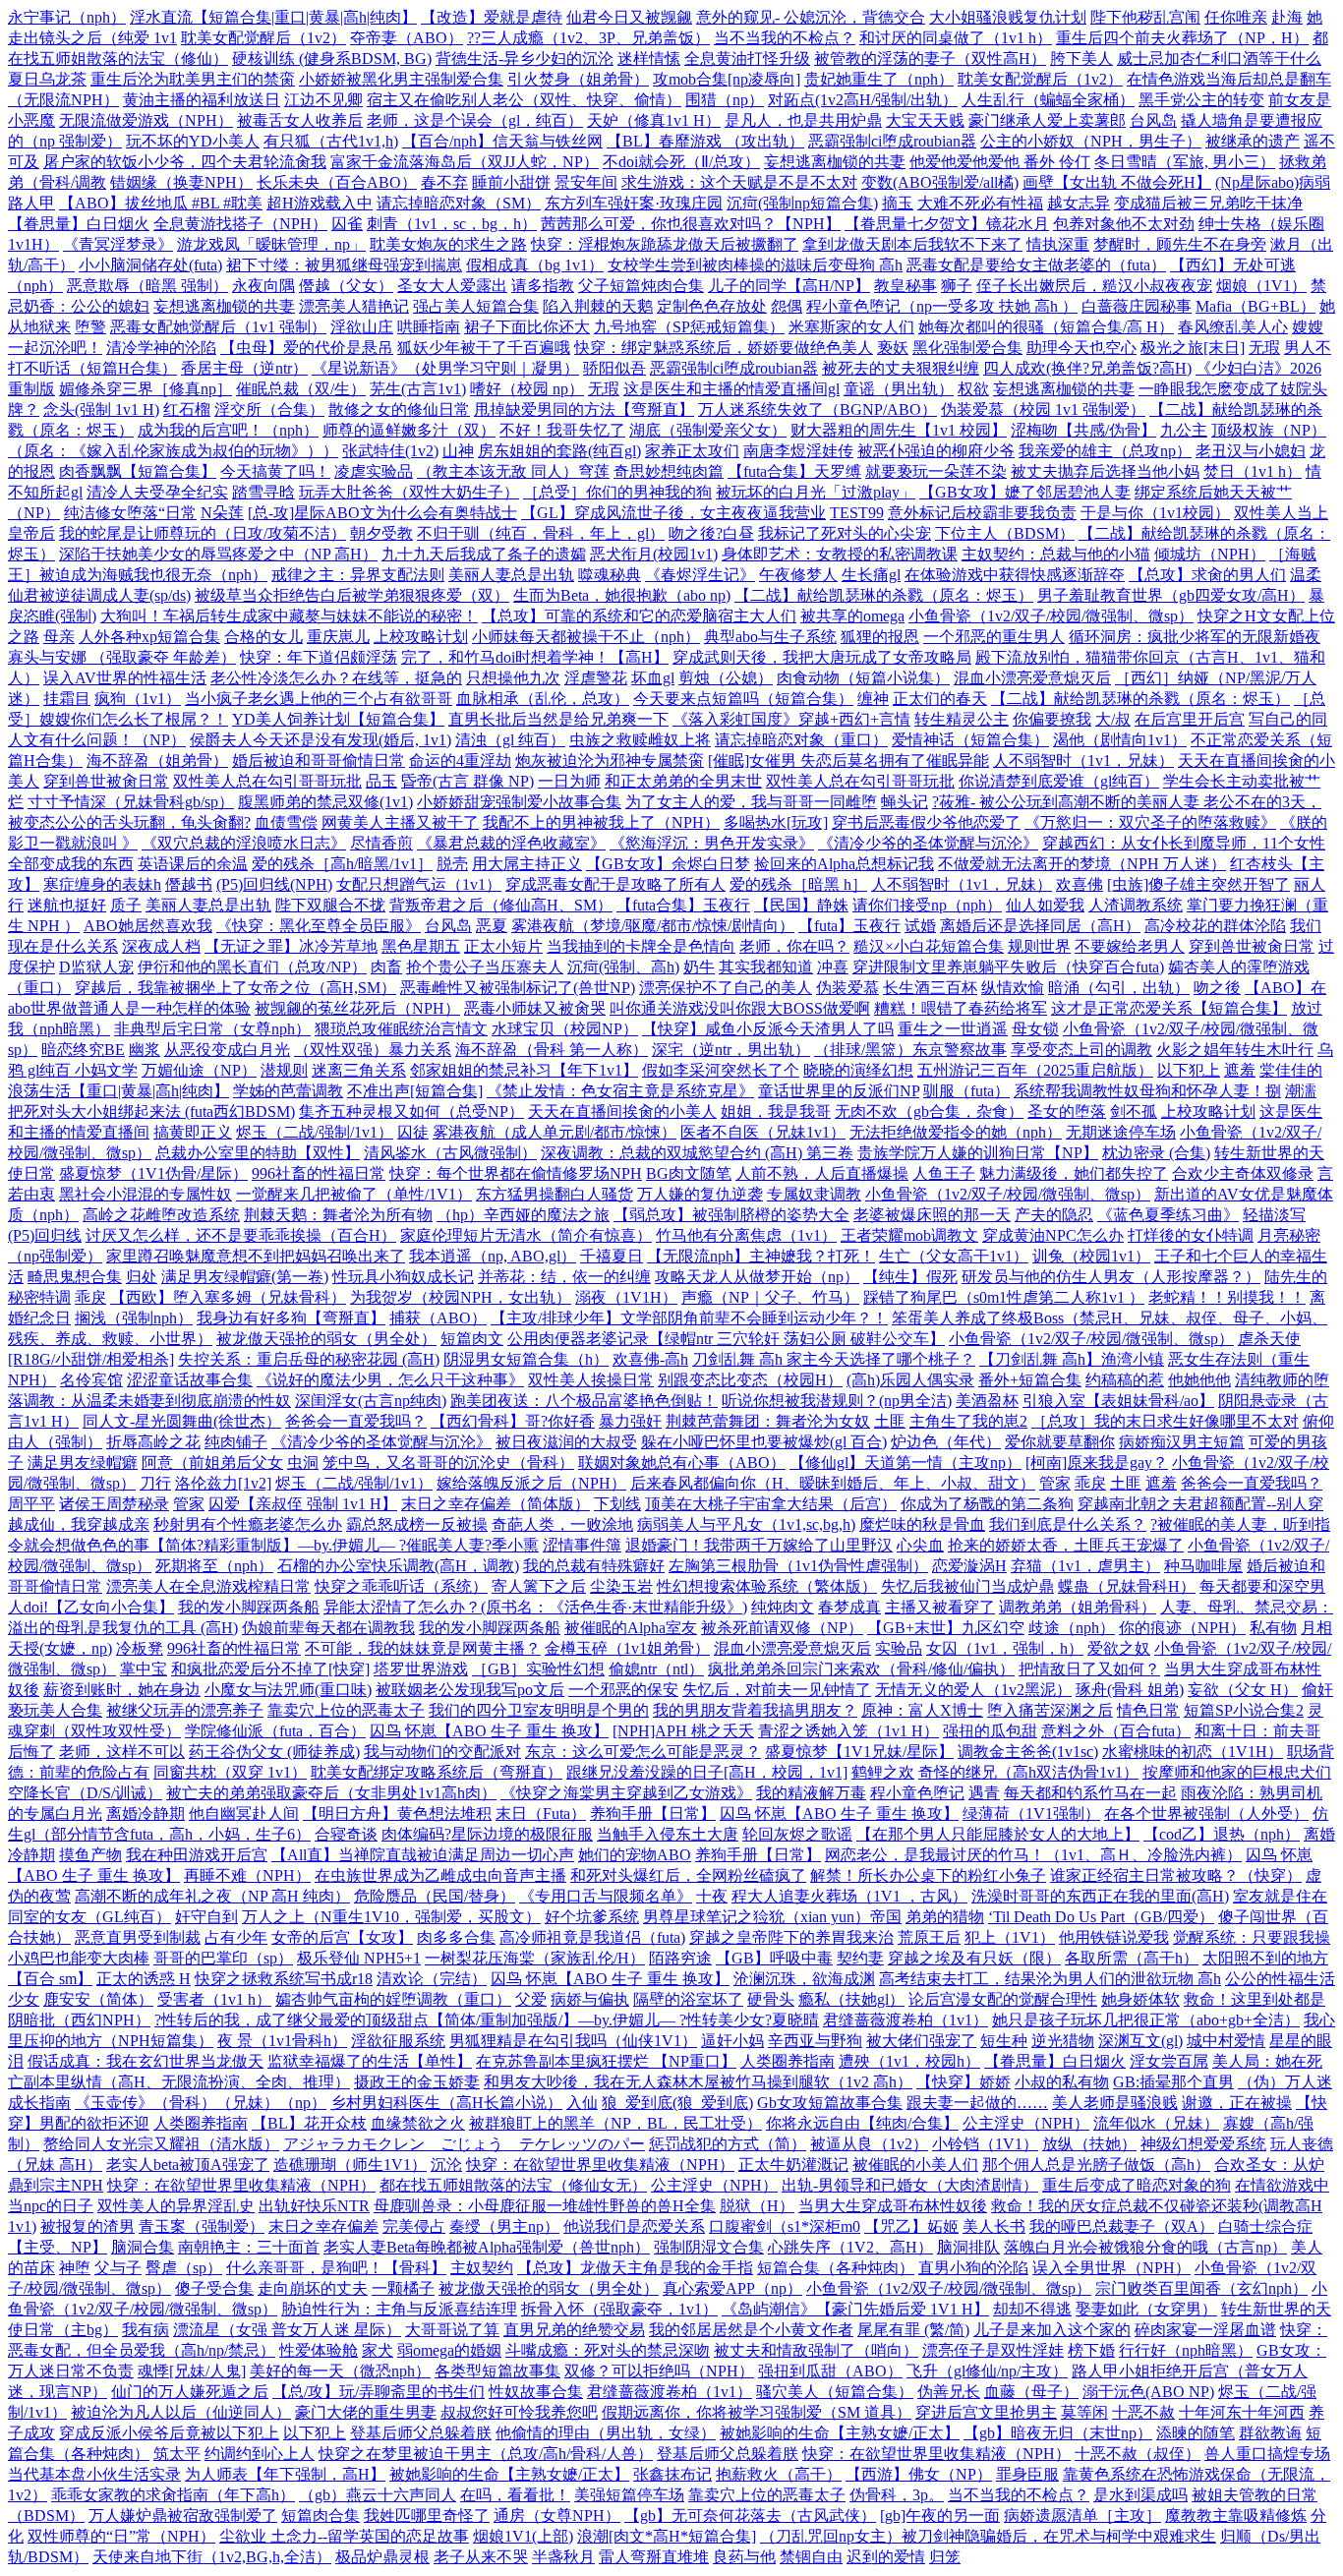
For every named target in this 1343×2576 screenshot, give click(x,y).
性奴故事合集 (536, 2392)
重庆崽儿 (338, 637)
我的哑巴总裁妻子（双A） (1122, 2226)
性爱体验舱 (319, 2350)
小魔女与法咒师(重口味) (288, 1690)
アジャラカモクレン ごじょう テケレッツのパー (464, 2144)
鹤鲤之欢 (883, 1772)
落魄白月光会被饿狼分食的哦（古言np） (1145, 2247)
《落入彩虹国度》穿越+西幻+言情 (791, 719)
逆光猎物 (1063, 2041)
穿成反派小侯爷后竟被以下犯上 (169, 2433)
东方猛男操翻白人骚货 (555, 1194)
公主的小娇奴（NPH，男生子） (1091, 141)
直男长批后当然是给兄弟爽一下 (558, 719)
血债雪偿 (286, 822)
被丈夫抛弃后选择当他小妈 (1105, 471)
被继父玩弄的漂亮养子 (185, 1710)
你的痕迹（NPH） (1182, 1628)
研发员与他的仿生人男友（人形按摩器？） (1111, 1277)
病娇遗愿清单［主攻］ (1082, 2516)
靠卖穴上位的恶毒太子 (346, 1710)
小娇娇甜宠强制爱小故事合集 (519, 802)
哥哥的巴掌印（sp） (223, 1958)
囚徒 (413, 1132)
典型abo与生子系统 (770, 637)
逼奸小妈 (732, 2041)
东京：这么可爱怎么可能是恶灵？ (643, 1752)
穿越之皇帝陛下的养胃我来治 (791, 1937)
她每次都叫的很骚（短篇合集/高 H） (1046, 327)
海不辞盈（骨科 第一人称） (552, 1050)
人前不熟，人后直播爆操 (822, 1173)
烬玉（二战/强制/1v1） (315, 1132)
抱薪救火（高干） (779, 2474)
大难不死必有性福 (980, 203)
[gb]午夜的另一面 (940, 2516)
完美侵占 (414, 2226)
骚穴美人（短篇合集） (835, 2392)
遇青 (984, 1793)
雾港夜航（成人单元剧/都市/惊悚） (555, 1132)
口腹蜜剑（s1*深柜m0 (785, 2226)
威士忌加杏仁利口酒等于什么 (1219, 59)
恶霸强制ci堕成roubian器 (892, 141)
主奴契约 (482, 2268)
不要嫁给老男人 (1130, 946)
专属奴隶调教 (814, 1194)
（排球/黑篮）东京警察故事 (910, 1050)
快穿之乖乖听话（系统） (401, 1586)
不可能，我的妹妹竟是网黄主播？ (423, 1648)
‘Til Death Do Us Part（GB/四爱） (1101, 1917)
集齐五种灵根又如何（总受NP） (411, 1112)
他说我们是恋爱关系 (634, 2226)
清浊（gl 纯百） (510, 740)
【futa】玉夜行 (849, 926)
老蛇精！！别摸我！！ (1227, 1297)
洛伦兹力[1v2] (223, 1483)
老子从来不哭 (481, 2557)
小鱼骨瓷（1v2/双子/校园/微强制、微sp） (1051, 616)
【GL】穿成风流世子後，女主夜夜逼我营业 (673, 513)
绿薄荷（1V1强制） (1031, 1814)
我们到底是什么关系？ (1068, 1524)
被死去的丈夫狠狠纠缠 (901, 368)
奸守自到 (206, 1917)
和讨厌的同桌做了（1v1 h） (956, 38)
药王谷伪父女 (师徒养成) (274, 1752)
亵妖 (893, 348)
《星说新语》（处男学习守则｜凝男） (445, 368)
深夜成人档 (161, 946)
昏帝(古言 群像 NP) (467, 781)
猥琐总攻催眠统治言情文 (401, 1029)
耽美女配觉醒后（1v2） (263, 38)
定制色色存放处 (712, 306)
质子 (126, 905)
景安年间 (586, 182)
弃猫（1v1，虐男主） (1085, 1566)
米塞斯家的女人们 (851, 327)
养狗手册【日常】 (653, 1814)
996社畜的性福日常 (319, 1173)
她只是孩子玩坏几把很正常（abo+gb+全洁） (1146, 2020)
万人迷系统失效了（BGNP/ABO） (817, 410)
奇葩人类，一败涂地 (562, 1524)
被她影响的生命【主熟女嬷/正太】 (840, 2433)
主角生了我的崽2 (968, 1421)
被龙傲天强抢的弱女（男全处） (326, 1339)
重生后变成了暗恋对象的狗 (1137, 2185)
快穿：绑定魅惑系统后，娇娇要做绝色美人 (724, 348)
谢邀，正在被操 (1237, 2103)
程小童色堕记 (917, 1793)
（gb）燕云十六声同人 (378, 2495)
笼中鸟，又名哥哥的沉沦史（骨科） (448, 1463)
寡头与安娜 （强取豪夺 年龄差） (122, 657)
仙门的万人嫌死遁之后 (190, 2392)
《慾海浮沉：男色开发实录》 (712, 843)
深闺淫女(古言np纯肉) (371, 1401)
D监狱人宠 (96, 967)
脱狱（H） (757, 2206)
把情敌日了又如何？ (1089, 1669)
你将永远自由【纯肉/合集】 (862, 2123)
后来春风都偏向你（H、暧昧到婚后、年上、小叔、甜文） (833, 1483)
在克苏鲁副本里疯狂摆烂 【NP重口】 (606, 2061)
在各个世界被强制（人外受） (1206, 1814)
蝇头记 (905, 802)
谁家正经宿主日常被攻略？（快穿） (1176, 1875)
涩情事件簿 (582, 1545)
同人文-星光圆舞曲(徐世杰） (182, 1421)
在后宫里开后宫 (1190, 719)
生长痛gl (871, 575)
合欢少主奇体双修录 (1243, 1173)
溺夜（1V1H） (626, 1297)
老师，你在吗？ (794, 946)
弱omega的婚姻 (449, 2350)
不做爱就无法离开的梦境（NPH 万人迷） (1082, 864)
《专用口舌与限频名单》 (606, 1896)
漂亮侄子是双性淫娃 (993, 2350)
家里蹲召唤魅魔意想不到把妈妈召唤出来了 (256, 1256)
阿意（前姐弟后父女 (212, 1463)
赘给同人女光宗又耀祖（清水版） (161, 2144)
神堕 (75, 2268)
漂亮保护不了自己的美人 (726, 988)
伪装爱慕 (847, 988)
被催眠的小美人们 (915, 2165)
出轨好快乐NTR (314, 2206)
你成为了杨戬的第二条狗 (987, 1504)
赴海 (1287, 17)
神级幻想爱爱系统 (1203, 2144)
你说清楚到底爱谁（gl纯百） (1059, 781)
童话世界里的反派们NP (839, 1091)
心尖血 (920, 1545)
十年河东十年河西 (1242, 2412)
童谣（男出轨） (899, 389)
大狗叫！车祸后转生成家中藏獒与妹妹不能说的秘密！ (289, 616)
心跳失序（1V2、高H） (850, 2247)
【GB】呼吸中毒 (774, 1958)
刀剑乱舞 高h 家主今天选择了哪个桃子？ (834, 1359)
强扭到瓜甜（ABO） (830, 2371)
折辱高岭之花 (153, 1442)
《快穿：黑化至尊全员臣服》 (319, 926)
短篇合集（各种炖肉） (836, 2268)
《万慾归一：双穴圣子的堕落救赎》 (1150, 822)
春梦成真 (849, 1607)
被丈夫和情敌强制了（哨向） (816, 2350)
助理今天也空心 (1081, 348)
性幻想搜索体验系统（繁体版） (767, 1586)
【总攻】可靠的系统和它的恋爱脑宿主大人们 (639, 616)
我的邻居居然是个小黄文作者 (751, 2330)
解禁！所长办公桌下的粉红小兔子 (928, 1875)
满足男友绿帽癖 (83, 1463)
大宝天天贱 (925, 120)
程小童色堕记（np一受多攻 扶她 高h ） (942, 306)
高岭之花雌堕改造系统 (161, 1215)
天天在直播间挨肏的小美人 (622, 1112)
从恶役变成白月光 (227, 1050)
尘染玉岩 (621, 1586)
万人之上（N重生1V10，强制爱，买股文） (391, 1917)
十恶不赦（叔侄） (1138, 2454)
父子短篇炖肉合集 (641, 286)
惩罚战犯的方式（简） (728, 2144)
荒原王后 (929, 1937)
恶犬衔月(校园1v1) (654, 554)
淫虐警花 (596, 678)
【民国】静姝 (801, 905)
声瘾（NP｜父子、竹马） (770, 1297)
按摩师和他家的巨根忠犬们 (1237, 1772)
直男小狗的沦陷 (973, 2268)
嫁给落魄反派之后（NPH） (531, 1483)
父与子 (118, 2268)
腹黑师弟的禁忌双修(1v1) (325, 802)
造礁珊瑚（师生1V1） (350, 2165)
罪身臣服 (1027, 2474)
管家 (1055, 1483)
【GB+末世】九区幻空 (946, 1628)
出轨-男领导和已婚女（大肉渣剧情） (910, 2185)
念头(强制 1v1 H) (101, 410)
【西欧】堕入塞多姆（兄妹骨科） (228, 1297)
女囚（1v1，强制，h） (1005, 1648)
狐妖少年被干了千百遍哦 (484, 348)
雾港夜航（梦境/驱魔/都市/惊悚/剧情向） (653, 926)
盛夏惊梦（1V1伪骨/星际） (153, 1173)
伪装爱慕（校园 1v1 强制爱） (1043, 410)
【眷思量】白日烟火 (79, 224)
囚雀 (347, 224)
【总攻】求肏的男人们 (1207, 575)
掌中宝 (144, 1669)
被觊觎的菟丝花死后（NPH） (357, 1008)
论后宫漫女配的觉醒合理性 (1003, 1999)
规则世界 (1039, 946)
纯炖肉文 (783, 1607)
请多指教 (543, 286)
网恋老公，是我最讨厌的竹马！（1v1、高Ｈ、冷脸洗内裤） (1033, 1855)
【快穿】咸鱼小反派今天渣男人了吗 (768, 1029)
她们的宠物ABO (635, 1855)
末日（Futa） (541, 1814)
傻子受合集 (214, 2288)
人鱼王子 (944, 1173)
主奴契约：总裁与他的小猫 (1056, 554)
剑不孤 (1134, 1112)
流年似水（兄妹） (1156, 2123)
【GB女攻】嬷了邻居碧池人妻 (1025, 492)
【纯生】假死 (910, 1277)
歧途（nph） (1072, 1628)
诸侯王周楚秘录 (114, 1504)
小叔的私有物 (1062, 2082)
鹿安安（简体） (98, 1999)
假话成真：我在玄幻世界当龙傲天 (146, 2061)
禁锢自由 (811, 2557)
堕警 (90, 327)
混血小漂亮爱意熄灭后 (1032, 678)
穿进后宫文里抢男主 (986, 2412)
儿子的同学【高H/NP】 (789, 286)
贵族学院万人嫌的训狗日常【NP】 (978, 1153)
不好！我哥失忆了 (562, 430)
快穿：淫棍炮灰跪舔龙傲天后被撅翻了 (665, 244)
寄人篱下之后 (539, 1586)
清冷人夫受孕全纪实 (157, 492)
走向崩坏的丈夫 (313, 2288)
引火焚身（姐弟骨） (578, 79)
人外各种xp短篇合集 (149, 637)
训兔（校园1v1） (1091, 1256)
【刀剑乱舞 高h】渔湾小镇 (1072, 1359)
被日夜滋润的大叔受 (566, 1442)
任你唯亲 (1236, 17)
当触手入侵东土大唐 (668, 1834)
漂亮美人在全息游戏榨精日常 (208, 1586)
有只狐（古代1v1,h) (331, 141)
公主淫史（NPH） (1026, 2123)
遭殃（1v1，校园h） (909, 2061)
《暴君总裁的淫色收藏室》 (511, 843)
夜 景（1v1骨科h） (282, 2041)
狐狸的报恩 (880, 637)
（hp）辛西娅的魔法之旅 (523, 1215)
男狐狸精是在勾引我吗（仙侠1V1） (573, 2041)
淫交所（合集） (269, 410)
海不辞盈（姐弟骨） (157, 761)
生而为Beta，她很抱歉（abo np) (622, 595)
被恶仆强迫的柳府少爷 (936, 451)
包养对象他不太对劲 (1124, 224)
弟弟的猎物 (945, 1917)
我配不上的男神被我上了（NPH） (601, 822)
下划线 (617, 1504)
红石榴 (187, 410)
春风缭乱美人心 (1233, 327)
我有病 (146, 2330)
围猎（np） (725, 100)
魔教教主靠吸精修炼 (1236, 2516)
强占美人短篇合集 (476, 306)
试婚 (920, 926)
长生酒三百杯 (930, 988)
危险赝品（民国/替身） (435, 1896)
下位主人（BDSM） (1005, 533)
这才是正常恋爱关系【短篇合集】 (1169, 1008)
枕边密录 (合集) (1156, 1153)
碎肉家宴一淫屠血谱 (1205, 2330)
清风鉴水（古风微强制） (450, 1153)
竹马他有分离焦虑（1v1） (746, 1235)
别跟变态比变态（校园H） (750, 1380)
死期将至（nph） (214, 1566)
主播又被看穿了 (940, 1607)
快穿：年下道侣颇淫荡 (319, 657)
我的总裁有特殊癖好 (594, 1566)
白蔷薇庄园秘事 (1137, 306)
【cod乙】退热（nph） (1222, 1834)
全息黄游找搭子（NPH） (240, 224)
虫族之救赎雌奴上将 (640, 740)
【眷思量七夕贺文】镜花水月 (947, 224)
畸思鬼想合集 (75, 1277)
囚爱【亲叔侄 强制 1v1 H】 (303, 1504)
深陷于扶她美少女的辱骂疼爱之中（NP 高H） (218, 554)
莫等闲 (1084, 2412)
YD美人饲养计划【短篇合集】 (338, 719)
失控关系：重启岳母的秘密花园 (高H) (309, 1359)
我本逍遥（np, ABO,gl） (493, 1256)
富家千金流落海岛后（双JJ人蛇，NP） (465, 162)
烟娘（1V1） (1261, 286)
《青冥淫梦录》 (118, 244)
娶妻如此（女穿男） (1146, 2309)
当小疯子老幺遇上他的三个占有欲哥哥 (319, 699)
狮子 (957, 286)
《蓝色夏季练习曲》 (1168, 1215)
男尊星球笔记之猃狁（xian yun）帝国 (772, 1917)
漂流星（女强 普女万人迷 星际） (287, 2330)
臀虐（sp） (184, 2268)
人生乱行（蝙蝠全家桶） (1048, 100)
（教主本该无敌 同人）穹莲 (513, 471)
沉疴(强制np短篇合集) (802, 203)
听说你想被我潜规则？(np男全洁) (837, 1401)
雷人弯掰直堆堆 (654, 2557)
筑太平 (177, 2454)
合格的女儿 (263, 637)
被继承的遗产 (1253, 141)
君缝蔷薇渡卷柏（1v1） (905, 2020)
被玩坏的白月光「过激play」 (816, 492)
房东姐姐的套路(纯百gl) (559, 451)
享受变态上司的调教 (1081, 1050)
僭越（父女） (346, 286)
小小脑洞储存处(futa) (150, 265)
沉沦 (446, 2165)
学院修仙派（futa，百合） (275, 1731)
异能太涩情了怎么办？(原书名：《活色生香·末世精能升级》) (535, 1607)
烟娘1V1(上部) (523, 2536)
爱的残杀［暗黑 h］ (798, 884)
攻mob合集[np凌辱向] (727, 79)
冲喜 (833, 967)
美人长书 (994, 2226)
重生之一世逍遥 (953, 1029)
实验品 (899, 1648)
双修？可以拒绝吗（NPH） (659, 2371)
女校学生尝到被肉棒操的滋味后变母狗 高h (755, 265)
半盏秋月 (563, 2557)
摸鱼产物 (90, 1855)
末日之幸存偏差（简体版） (496, 1504)
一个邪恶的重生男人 (994, 637)
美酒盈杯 (987, 1401)
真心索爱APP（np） (732, 2288)
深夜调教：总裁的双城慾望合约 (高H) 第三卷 (697, 1153)
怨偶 (787, 306)
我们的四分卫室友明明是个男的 (539, 1710)
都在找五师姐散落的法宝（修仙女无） (513, 2185)
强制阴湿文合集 (709, 2247)
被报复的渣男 (88, 2226)
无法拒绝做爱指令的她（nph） (956, 1132)
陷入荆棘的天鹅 (598, 306)
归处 (142, 1277)
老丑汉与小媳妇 (1251, 451)
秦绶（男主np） (504, 2226)
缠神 (873, 699)
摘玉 (898, 203)
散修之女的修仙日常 (399, 410)
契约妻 (860, 1958)
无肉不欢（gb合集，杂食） (929, 1112)
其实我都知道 (766, 967)
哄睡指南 (429, 327)
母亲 (59, 637)
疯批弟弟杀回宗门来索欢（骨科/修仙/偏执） (861, 1669)
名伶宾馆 (91, 1380)
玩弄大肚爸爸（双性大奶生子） (409, 492)
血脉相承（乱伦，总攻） (543, 699)
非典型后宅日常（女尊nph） (212, 1029)
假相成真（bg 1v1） (535, 265)
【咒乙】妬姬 (911, 2226)
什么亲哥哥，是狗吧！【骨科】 (336, 2268)
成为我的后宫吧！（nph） (228, 430)
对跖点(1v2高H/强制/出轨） (863, 100)
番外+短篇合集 (1030, 1380)
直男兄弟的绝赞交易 (574, 2330)
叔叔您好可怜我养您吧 (519, 2412)
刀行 (155, 1483)
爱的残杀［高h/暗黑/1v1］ (342, 864)
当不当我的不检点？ (785, 38)
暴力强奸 (630, 1421)
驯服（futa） (966, 1091)
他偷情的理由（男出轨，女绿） (606, 2433)
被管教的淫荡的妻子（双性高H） (930, 59)
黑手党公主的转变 (1201, 100)
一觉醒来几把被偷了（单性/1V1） (354, 1194)
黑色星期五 (421, 946)
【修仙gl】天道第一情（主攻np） (905, 1463)
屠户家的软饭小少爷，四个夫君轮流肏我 (185, 162)
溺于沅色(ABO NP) (1148, 2392)
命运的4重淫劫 (460, 761)
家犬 (378, 2350)
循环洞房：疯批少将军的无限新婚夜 (1195, 637)
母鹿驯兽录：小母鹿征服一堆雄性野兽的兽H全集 (545, 2206)
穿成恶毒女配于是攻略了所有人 (615, 884)
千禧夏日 (612, 1256)
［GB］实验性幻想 (538, 1669)
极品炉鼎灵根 (382, 2557)
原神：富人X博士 (922, 1710)
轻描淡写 (1274, 1215)
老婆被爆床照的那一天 (932, 1215)
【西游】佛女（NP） (919, 2474)
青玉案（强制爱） (202, 2226)
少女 (24, 1999)
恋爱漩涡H (969, 1566)
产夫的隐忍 (1054, 1215)
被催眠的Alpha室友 (631, 1628)
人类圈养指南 (788, 2061)
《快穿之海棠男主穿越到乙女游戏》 (626, 1793)
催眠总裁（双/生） (301, 389)
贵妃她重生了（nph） (879, 79)
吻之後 (1217, 988)
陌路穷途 (680, 1958)
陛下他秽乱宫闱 (1145, 17)
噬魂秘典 (610, 575)
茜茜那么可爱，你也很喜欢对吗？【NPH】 (691, 224)
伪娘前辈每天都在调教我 (328, 1628)
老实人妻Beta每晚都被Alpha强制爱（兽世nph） (487, 2247)
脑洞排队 (968, 2247)
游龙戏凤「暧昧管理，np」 (271, 244)
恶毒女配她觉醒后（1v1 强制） (218, 327)
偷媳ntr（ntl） (656, 1669)
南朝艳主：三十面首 (249, 2247)
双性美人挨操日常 (591, 1380)
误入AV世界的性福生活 (125, 678)
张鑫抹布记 (672, 2474)
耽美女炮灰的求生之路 (448, 244)
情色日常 (1148, 1710)
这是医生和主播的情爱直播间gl (731, 389)
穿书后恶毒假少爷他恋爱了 (926, 822)
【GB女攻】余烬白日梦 (668, 864)
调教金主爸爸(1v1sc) (1028, 1752)
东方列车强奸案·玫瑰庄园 (634, 203)
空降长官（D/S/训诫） (85, 1793)
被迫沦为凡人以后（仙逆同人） (181, 2412)
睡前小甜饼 (511, 182)
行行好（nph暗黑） (1186, 2350)
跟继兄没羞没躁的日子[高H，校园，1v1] (707, 1772)
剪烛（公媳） (726, 678)
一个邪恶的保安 (623, 1690)
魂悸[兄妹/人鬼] (192, 2371)
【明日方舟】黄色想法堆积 (397, 1814)
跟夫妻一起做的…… (977, 2103)
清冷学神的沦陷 (161, 348)
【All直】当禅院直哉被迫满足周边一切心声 (423, 1855)
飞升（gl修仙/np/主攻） (987, 2371)
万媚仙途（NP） (199, 1070)
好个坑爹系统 (592, 1917)
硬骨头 (771, 1999)
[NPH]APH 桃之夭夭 (683, 1731)
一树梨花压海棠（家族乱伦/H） (535, 1958)
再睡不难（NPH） (247, 1875)
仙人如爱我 (1045, 905)
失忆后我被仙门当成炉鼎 (967, 1586)
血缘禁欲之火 (418, 2123)
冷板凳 (140, 1648)
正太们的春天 (940, 699)
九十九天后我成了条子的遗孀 (484, 554)
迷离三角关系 (359, 1070)
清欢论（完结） (432, 1979)
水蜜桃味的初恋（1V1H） (1193, 1752)
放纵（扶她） (1089, 2144)
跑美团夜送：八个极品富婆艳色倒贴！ (584, 1401)
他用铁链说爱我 (1114, 1937)
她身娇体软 (1140, 1999)
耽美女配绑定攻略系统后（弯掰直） (437, 1772)
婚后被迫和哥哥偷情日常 (319, 761)
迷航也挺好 (67, 905)
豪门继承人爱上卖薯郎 (1047, 120)
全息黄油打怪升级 (747, 59)
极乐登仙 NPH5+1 (359, 1958)
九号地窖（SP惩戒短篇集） (689, 327)
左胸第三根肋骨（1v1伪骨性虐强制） (798, 1566)
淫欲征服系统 (398, 2041)
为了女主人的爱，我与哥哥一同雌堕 (751, 802)
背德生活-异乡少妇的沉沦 (525, 59)
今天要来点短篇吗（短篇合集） (743, 699)
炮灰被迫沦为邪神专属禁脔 (610, 761)
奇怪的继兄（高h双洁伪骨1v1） (1028, 1772)
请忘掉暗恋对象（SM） (459, 203)
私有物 (1273, 1628)
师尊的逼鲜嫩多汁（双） (409, 430)
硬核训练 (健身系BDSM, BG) (332, 59)
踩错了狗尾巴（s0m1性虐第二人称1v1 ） (1004, 1297)
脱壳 (452, 864)
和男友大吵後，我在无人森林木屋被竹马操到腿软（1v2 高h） (698, 2082)
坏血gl (653, 678)
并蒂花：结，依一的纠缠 (564, 1277)
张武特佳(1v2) (390, 451)
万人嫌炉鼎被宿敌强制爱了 (183, 2516)
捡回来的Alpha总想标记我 (844, 864)
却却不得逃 (1032, 2309)
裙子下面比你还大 (527, 327)
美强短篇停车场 (629, 2495)
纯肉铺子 (236, 1442)
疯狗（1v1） (138, 699)
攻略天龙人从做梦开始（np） (757, 1277)
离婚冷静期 (146, 1814)
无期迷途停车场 (1121, 1132)
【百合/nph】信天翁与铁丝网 (502, 141)
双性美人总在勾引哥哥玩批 (267, 781)
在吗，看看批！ (515, 2495)
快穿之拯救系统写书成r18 (284, 1979)
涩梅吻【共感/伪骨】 (1083, 430)
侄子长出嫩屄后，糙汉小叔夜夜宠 (1094, 286)
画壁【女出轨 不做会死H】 (1117, 182)
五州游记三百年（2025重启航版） (1035, 1070)
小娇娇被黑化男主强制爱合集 (401, 79)
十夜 (712, 1896)
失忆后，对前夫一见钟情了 (777, 1690)
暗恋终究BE (83, 1050)
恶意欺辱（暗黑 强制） (147, 286)
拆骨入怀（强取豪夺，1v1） (619, 2309)
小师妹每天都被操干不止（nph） (586, 637)
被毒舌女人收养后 (300, 120)
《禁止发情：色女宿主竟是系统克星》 (620, 1091)
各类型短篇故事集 (497, 2371)
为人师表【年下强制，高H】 (285, 2474)
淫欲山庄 (362, 327)
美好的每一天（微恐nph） (340, 2371)
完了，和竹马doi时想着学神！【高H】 (535, 657)
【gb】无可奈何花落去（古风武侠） (750, 2516)
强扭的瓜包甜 (990, 1731)
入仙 (582, 2103)
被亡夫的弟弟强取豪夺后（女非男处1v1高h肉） (331, 1793)
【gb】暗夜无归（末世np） (1058, 2433)
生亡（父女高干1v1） (954, 1256)
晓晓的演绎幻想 (858, 1070)
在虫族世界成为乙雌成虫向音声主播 (440, 1875)
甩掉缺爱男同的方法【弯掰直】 (584, 410)
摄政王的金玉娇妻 (417, 2082)
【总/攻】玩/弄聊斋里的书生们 (379, 2392)
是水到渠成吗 (1140, 2495)
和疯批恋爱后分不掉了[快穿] (270, 1669)
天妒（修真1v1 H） (654, 120)
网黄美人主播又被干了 (400, 822)
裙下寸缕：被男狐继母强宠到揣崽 (344, 265)
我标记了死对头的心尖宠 (845, 533)
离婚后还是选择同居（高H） (1040, 926)
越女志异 (1079, 203)
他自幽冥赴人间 (244, 1814)
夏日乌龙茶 (47, 79)
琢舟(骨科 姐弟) (1130, 1690)
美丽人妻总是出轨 (511, 575)
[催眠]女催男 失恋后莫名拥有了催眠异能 (848, 761)
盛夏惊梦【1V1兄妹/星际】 (859, 1752)
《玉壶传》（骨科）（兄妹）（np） (201, 2103)
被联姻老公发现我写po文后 (470, 1690)
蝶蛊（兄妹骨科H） (1127, 1586)
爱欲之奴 (1119, 1648)
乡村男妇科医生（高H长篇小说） (446, 2103)
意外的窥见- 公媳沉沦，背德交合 (811, 17)
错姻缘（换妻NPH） (181, 182)
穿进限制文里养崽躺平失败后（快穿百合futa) (1008, 967)
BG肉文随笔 (689, 1173)
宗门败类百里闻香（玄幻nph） (1201, 2288)
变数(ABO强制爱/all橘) (940, 182)
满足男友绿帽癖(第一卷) (245, 1277)
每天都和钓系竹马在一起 (1090, 1793)
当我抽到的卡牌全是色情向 (641, 946)
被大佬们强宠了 (921, 2041)
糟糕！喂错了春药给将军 (961, 1008)
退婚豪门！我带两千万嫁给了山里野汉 (759, 1545)
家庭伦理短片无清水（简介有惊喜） (526, 1235)
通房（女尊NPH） (557, 2516)
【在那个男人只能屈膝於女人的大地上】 (998, 1834)
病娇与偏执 (590, 1999)
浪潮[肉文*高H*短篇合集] (667, 2536)
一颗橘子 (403, 2288)
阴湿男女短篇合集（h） (526, 1359)
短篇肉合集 (321, 2516)
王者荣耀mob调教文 (909, 1235)
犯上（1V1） (1010, 1937)
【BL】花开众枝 (309, 2123)
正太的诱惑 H (144, 1979)
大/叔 (1113, 719)
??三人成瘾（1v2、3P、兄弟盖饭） (588, 38)
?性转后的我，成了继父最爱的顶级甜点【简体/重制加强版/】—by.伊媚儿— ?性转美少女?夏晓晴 (487, 2020)
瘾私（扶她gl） (851, 1999)
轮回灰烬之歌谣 (797, 1834)
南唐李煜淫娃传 (798, 451)
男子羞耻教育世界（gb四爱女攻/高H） (1171, 595)
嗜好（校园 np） (527, 389)
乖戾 (90, 1297)
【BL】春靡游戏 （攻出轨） (705, 141)
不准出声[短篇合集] (415, 1091)
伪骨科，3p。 (897, 2495)
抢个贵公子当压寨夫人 (485, 967)
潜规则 (284, 1070)
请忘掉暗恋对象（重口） (801, 740)
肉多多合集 (456, 1937)
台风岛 (1153, 120)
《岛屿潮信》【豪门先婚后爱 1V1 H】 (855, 2309)
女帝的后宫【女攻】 (342, 1937)
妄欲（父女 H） (1243, 1690)
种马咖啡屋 (1203, 1566)
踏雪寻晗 (263, 492)
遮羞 (1240, 1070)
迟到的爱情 (886, 2557)
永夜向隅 (263, 286)
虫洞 (303, 1463)
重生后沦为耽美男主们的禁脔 (193, 79)
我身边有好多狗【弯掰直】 (291, 1318)
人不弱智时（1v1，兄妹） (1083, 761)
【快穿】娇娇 (963, 2082)
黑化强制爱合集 (967, 348)
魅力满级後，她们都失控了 (1074, 1173)
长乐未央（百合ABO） (337, 182)
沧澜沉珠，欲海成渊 (804, 1979)
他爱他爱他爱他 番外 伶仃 (1000, 162)
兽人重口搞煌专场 (1267, 2454)
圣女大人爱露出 (452, 286)
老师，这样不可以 (122, 1752)
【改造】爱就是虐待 (492, 17)
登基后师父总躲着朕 (421, 2433)
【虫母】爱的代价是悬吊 (307, 348)
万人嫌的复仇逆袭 (700, 1194)
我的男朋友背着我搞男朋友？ (755, 1710)
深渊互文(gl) (1140, 2041)
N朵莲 (222, 513)
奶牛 (699, 967)
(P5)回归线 (45, 1235)
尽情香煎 (381, 843)
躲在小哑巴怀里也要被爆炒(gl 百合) (764, 1442)
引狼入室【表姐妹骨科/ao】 (1118, 1401)
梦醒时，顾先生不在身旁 (1180, 244)
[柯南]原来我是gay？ (1097, 1463)
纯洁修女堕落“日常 (130, 513)
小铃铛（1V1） (985, 2144)
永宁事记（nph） (67, 17)
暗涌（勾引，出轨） (1119, 988)
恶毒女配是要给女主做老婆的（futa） (1036, 265)
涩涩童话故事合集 (190, 1380)
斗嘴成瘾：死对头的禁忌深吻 (608, 2350)
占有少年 (236, 1937)
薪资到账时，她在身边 (122, 1690)
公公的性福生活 (1280, 1979)
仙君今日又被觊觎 (629, 17)
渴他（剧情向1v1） (1120, 740)
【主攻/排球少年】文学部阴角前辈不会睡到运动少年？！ (689, 1318)
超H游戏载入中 (320, 203)
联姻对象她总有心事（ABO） (682, 1463)
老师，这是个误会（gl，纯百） (475, 120)
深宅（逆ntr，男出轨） (731, 1050)
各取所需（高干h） (1132, 1958)
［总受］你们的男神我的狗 (617, 492)
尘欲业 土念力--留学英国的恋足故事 (344, 2536)
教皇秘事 (905, 286)
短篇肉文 (472, 1339)
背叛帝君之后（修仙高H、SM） (501, 905)
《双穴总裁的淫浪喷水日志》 (244, 843)
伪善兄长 (949, 2392)
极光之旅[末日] (1193, 348)
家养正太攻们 (692, 451)
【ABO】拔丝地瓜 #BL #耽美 (161, 203)
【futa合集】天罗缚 (794, 471)
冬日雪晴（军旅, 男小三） (1185, 162)
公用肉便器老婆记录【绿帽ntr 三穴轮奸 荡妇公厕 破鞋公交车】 (726, 1339)
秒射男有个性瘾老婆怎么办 (248, 1524)
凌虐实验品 (374, 471)
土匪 (890, 1421)
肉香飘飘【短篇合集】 (138, 471)
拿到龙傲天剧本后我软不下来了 (912, 244)
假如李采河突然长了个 (721, 1070)
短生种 (1004, 2041)
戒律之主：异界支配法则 (358, 575)
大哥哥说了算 (452, 2330)
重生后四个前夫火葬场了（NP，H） (1182, 38)
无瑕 (1264, 348)
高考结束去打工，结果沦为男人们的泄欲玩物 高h (1050, 1979)
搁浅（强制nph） (134, 1318)
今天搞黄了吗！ (275, 471)
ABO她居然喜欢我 (148, 926)
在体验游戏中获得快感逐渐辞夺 (1015, 575)
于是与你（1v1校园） (1155, 513)
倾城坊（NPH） (1210, 554)
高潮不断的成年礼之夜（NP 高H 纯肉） (212, 1896)
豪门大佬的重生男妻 (366, 2412)
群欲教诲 (1270, 2433)
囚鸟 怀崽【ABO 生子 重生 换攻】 (489, 1731)
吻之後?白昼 (711, 533)
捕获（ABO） (438, 1318)
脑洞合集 (143, 2247)
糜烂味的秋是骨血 (922, 1524)
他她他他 (1199, 1380)
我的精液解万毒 (811, 1793)
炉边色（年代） (946, 1442)
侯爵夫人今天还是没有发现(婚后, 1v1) (321, 740)
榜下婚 (1091, 2350)
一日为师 (569, 781)
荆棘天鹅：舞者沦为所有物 (338, 1215)
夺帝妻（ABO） (407, 38)
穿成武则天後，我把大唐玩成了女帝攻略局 (822, 657)
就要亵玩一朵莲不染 (936, 471)
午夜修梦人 (798, 575)
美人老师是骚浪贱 (1115, 2103)
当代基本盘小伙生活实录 (94, 2474)
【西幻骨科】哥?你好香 (513, 1421)
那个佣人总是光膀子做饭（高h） (1096, 2165)
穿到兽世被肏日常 (106, 781)
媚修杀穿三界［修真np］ (146, 389)
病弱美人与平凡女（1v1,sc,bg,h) (746, 1524)
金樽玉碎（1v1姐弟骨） (627, 1648)
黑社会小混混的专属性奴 (146, 1194)
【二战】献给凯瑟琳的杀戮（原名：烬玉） (884, 595)
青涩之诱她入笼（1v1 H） (848, 1731)
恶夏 (492, 926)
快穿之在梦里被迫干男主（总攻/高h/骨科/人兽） (486, 2454)
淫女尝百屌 (1169, 2061)
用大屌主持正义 (527, 864)
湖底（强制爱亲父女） (708, 430)
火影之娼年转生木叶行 (1235, 1050)
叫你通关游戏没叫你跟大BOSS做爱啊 (740, 1008)
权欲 (973, 389)
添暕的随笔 (1196, 2433)
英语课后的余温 (193, 864)
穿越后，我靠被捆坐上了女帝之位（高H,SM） (235, 988)
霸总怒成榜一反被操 (417, 1524)
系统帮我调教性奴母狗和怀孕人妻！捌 (1147, 1091)
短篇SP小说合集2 (1244, 1710)
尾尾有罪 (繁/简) (913, 2330)
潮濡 (1301, 1091)
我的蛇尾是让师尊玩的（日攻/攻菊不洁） (203, 533)
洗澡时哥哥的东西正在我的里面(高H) (1100, 1896)
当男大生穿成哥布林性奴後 (893, 2206)
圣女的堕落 (1067, 1112)
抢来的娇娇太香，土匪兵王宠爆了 (1066, 1545)
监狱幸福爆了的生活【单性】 (370, 2061)
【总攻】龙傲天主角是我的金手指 (635, 2268)
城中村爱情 (1226, 2041)
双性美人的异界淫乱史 (176, 2206)
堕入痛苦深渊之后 (1050, 1710)
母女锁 (1035, 1029)
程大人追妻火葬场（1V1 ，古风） (849, 1896)
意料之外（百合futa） (1116, 1731)
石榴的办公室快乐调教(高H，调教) (398, 1566)
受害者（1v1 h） (214, 1999)
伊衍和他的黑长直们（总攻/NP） (252, 967)
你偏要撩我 (1052, 719)
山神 (458, 451)
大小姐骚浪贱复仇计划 (1008, 17)
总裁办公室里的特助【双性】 (258, 1153)
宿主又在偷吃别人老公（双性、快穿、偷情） (524, 100)
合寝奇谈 (346, 1834)
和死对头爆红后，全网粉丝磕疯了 (688, 1875)
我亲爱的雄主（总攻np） (1105, 451)
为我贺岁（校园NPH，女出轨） (461, 1297)
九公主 (1184, 430)
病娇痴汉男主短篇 (1182, 1442)
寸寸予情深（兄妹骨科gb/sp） (131, 802)
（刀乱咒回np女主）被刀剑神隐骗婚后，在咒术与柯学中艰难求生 (988, 2536)
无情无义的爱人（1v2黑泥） (973, 1690)
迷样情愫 (649, 59)
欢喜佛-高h (650, 1359)
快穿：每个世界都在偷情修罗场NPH (516, 1173)
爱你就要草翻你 (1060, 1442)
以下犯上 (1189, 1070)
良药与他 (744, 2557)
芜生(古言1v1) (418, 389)
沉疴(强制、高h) (623, 967)
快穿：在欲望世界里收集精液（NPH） (600, 2165)
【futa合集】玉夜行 (683, 905)
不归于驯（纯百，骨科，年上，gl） (541, 533)
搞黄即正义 (193, 1132)
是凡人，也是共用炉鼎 (803, 120)
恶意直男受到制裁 (138, 1937)
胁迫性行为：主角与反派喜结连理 (399, 2309)
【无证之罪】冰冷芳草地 (291, 946)
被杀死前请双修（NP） (782, 1628)
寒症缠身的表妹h (102, 884)
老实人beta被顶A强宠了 (188, 2165)
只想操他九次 (513, 678)
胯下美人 (1081, 59)
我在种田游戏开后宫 (197, 1855)
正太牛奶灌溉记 (793, 2165)
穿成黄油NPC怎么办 (1053, 1235)
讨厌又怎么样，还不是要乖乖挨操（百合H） (241, 1235)
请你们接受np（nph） (927, 905)
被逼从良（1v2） (869, 2144)
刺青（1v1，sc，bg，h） (452, 224)
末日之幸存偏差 (323, 2226)
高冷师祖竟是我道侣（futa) (592, 1937)
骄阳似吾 (614, 368)
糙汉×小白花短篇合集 (929, 946)
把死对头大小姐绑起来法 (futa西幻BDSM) (151, 1112)
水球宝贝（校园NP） (565, 1029)
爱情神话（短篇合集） (970, 740)
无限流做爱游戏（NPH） (146, 120)
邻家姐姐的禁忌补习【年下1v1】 (524, 1070)
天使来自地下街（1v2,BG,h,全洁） (212, 2557)
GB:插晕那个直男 (1173, 2082)
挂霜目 (67, 699)
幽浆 (145, 1050)
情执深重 (1058, 244)
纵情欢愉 (1013, 988)
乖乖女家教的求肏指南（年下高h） (173, 2495)
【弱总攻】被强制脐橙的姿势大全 (731, 1215)
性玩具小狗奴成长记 (403, 1277)
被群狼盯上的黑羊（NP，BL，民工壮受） (615, 2123)
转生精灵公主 (962, 719)
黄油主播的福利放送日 (202, 100)
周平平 (31, 1504)
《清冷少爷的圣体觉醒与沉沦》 (928, 843)
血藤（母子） (1031, 2392)
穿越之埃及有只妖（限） (974, 1958)
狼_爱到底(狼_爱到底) (677, 2103)
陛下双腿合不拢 (330, 905)
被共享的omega (852, 616)
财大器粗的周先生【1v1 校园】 (899, 430)
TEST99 (857, 513)
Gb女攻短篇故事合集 (830, 2103)
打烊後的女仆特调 (1191, 1235)
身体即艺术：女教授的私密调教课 (840, 554)
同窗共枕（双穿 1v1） (230, 1772)
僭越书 (189, 884)
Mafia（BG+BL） (1255, 306)
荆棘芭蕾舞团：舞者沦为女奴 (768, 1421)
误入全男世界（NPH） (1111, 2268)
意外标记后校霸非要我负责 (982, 513)
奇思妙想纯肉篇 (669, 471)
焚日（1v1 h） (1253, 471)
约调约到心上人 (260, 2454)
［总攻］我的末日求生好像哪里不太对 (1165, 1421)
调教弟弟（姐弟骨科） (1078, 1607)
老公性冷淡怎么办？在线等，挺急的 (336, 678)
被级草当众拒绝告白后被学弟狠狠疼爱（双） (352, 595)
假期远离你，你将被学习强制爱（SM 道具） (757, 2412)
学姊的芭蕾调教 (288, 1091)
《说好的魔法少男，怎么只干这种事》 (390, 1380)
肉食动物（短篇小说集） (863, 678)
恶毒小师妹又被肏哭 (535, 1008)
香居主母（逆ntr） (244, 368)
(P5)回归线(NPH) (274, 884)
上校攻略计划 (421, 637)
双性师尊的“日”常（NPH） (121, 2536)
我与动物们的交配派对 (442, 1752)
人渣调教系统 (1136, 905)
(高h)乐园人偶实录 (910, 1380)
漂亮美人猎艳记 (354, 306)
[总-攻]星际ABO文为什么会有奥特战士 (382, 513)
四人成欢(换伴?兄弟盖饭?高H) (1087, 368)
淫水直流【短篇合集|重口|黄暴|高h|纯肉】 (273, 17)
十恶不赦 (1143, 2412)
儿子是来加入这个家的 (1052, 2330)
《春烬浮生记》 (700, 575)
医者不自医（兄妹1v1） (763, 1132)
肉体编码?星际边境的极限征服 (487, 1834)
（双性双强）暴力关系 (373, 1050)
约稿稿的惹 (1125, 1380)
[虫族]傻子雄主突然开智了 (1198, 884)
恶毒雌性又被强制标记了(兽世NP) (518, 988)
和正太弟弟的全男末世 (683, 781)
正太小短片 (503, 946)
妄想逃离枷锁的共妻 (835, 162)
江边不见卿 (323, 100)
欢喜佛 (1080, 884)
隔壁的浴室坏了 (688, 1999)
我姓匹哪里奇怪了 (427, 2516)
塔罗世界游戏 (421, 1669)
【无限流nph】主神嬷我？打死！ (761, 1256)
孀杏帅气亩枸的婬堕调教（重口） (393, 1999)
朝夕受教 (381, 533)
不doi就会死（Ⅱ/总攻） (681, 162)
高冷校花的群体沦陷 (1215, 926)
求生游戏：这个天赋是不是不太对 (739, 182)
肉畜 (386, 967)
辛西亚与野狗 (815, 2041)
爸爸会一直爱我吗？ (356, 1421)
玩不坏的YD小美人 (193, 141)
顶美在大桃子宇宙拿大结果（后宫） (771, 1504)
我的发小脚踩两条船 (249, 1607)
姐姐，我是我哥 (776, 1112)
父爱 (531, 1999)
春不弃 (444, 182)
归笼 (945, 2557)
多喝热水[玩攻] (776, 822)
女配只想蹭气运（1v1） (419, 884)
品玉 (381, 781)
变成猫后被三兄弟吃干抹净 (1208, 203)
